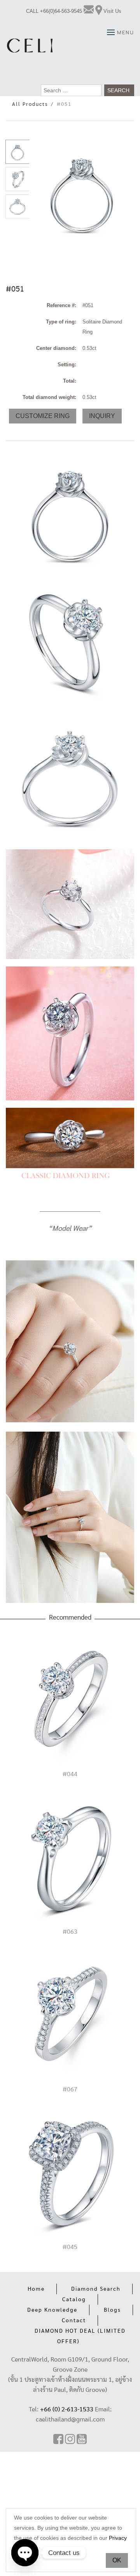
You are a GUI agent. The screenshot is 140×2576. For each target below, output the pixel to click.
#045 (70, 2247)
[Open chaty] (25, 2547)
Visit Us (112, 11)
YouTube (82, 2439)
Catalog (74, 2300)
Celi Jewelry (30, 46)
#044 (70, 1774)
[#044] (70, 1700)
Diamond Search (96, 2289)
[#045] (70, 2173)
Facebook (58, 2439)
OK (117, 2560)
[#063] (70, 1857)
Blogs (112, 2310)
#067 (70, 2089)
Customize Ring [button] (43, 416)
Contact (74, 2321)
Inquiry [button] (102, 416)
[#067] (70, 2015)
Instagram (70, 2439)
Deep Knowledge (52, 2310)
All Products (30, 105)
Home (36, 2289)
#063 (70, 1932)
